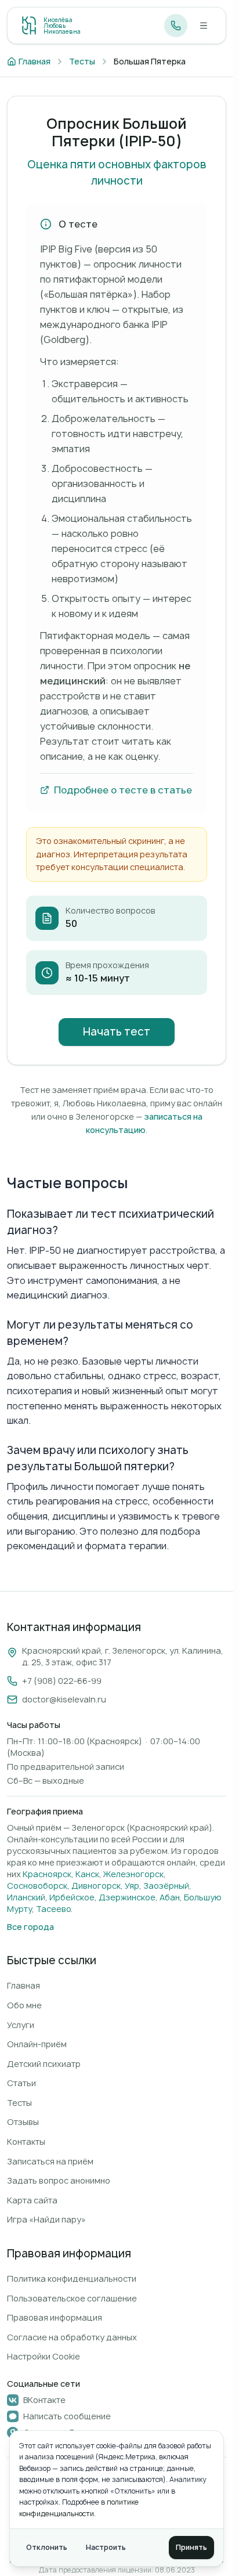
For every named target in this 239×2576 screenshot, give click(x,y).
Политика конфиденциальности (72, 2279)
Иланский (26, 1897)
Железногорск (133, 1874)
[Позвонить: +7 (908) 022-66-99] (176, 26)
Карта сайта (32, 2200)
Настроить (106, 2547)
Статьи (21, 2083)
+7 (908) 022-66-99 (62, 1681)
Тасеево (53, 1909)
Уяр (132, 1886)
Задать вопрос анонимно (59, 2180)
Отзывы (23, 2122)
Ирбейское (72, 1897)
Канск (87, 1874)
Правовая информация (55, 2317)
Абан (170, 1897)
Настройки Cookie (44, 2356)
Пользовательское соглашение (72, 2298)
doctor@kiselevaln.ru (64, 1699)
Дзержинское (127, 1897)
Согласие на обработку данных (72, 2337)
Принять (191, 2547)
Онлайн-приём (37, 2044)
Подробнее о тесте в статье (123, 790)
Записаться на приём (50, 2161)
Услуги (21, 2025)
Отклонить (47, 2547)
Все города (30, 1927)
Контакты (26, 2142)
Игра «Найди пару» (46, 2219)
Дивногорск (96, 1886)
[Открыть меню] (204, 26)
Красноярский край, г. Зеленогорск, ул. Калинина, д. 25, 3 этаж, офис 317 (123, 1656)
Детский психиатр (44, 2064)
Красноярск (47, 1874)
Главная (23, 1985)
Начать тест (117, 1032)
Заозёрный (166, 1886)
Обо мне (24, 2005)
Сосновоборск (37, 1886)
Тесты (19, 2103)
